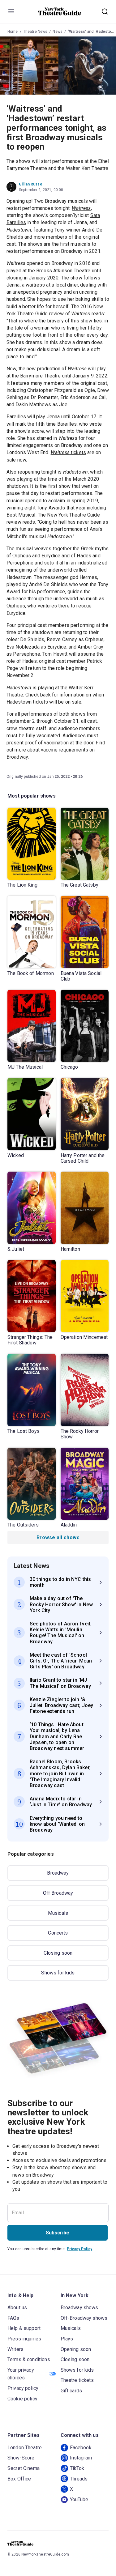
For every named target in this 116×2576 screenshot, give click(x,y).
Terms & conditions (29, 2359)
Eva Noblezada (23, 647)
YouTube (79, 2499)
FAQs (13, 2318)
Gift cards (71, 2391)
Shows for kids (58, 1973)
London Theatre (25, 2448)
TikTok (77, 2468)
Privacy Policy (79, 2249)
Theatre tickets (77, 2380)
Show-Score (21, 2458)
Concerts (58, 1933)
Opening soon (76, 2349)
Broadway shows (79, 2308)
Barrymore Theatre (41, 376)
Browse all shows (58, 1537)
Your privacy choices (21, 2374)
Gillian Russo (31, 184)
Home (13, 32)
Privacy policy (23, 2388)
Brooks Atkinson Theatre (63, 271)
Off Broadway (58, 1893)
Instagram (81, 2458)
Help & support (24, 2328)
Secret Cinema (24, 2468)
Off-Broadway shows (84, 2318)
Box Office (19, 2479)
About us (17, 2308)
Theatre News (35, 32)
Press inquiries (24, 2339)
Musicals (58, 1913)
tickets (68, 452)
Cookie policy (22, 2399)
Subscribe (58, 2233)
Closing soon (58, 1953)
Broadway (58, 1873)
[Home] (60, 11)
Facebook (81, 2448)
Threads (79, 2479)
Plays (67, 2339)
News (58, 32)
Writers (15, 2349)
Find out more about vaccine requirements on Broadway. (56, 750)
